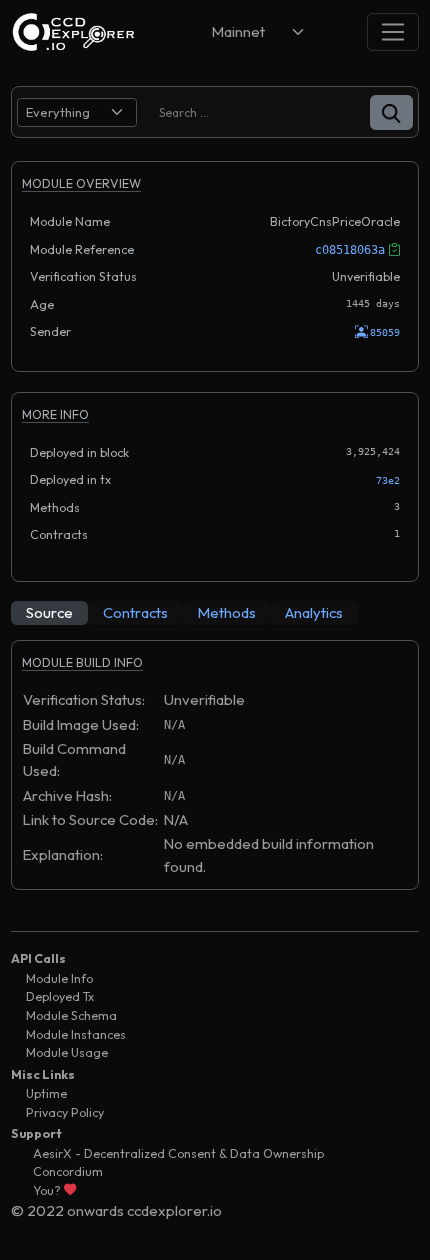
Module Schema (71, 1015)
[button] (391, 112)
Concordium (68, 1171)
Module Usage (67, 1052)
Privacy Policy (65, 1112)
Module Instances (76, 1034)
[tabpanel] (215, 774)
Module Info (59, 978)
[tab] (49, 613)
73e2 (388, 480)
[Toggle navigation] (393, 31)
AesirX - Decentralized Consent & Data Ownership (178, 1153)
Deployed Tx (60, 996)
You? (48, 1190)
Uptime (46, 1093)
